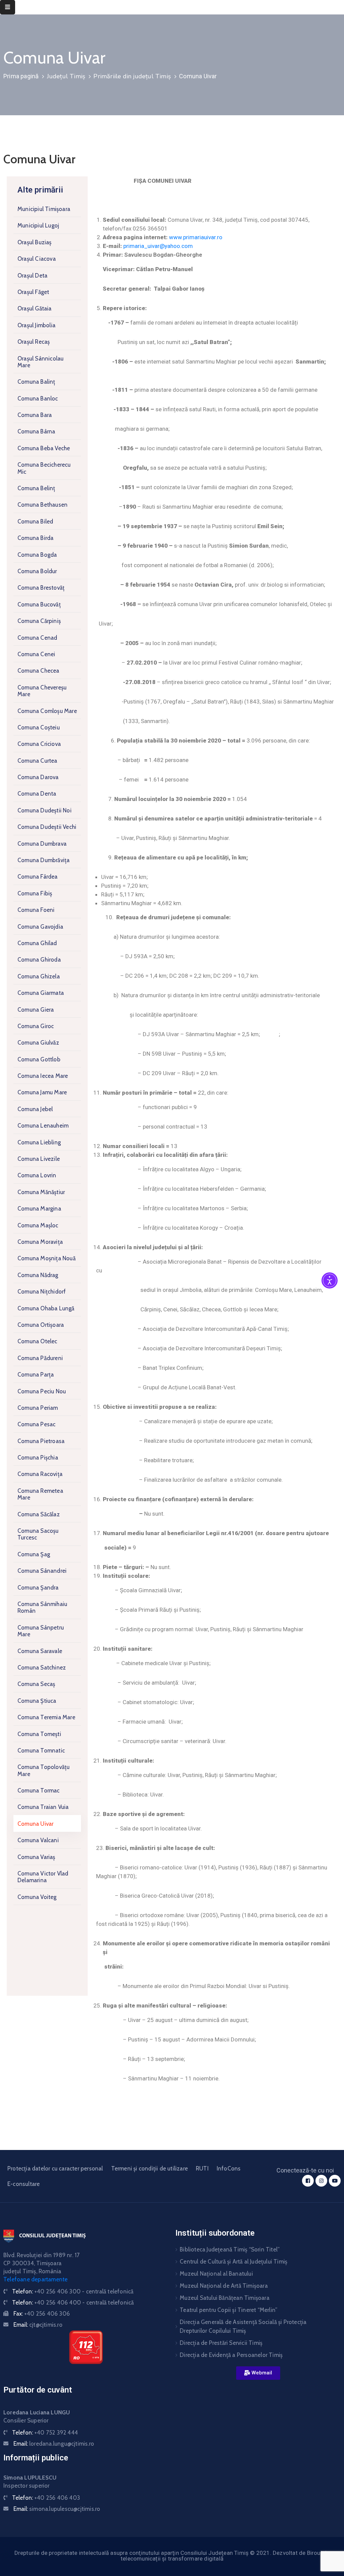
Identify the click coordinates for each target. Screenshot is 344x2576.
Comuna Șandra (38, 1588)
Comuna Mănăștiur (41, 1192)
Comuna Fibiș (35, 893)
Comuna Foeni (36, 910)
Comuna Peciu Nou (42, 1391)
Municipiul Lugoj (38, 225)
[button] (258, 2373)
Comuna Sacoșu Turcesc (38, 1534)
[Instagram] (321, 2181)
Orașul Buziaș (35, 242)
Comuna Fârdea (38, 877)
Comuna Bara (35, 415)
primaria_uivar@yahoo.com (158, 246)
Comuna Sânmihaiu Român (42, 1607)
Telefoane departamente (35, 2279)
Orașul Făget (33, 292)
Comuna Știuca (37, 1701)
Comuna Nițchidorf (42, 1292)
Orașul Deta (32, 276)
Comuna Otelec (37, 1341)
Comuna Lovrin (37, 1175)
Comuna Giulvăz (38, 1043)
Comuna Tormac (39, 1790)
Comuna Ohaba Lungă (46, 1308)
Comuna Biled (35, 521)
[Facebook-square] (308, 2181)
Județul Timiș (66, 76)
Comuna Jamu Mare (42, 1092)
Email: (38, 2325)
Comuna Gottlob (39, 1059)
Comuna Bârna (36, 431)
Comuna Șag (34, 1554)
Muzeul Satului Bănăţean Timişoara (225, 2298)
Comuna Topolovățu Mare (44, 1770)
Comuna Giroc (36, 1026)
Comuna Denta (37, 794)
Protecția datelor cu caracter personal (55, 2168)
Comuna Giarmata (41, 993)
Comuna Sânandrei (42, 1571)
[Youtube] (335, 2181)
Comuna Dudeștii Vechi (47, 827)
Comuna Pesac (36, 1424)
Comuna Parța (36, 1375)
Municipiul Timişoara (44, 209)
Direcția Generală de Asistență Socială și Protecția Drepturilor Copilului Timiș (243, 2326)
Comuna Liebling (39, 1142)
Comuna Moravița (40, 1242)
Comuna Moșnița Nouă (47, 1258)
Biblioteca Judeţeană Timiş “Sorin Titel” (230, 2249)
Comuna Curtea (37, 761)
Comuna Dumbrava (42, 844)
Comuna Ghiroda (39, 960)
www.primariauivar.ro (196, 237)
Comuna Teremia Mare (46, 1717)
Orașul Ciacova (37, 259)
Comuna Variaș (36, 1857)
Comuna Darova (38, 777)
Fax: (42, 2314)
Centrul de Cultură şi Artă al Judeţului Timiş (233, 2262)
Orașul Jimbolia (36, 325)
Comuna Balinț (36, 382)
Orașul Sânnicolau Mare (40, 362)
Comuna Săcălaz (39, 1514)
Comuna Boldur (37, 571)
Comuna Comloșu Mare (47, 711)
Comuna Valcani (38, 1840)
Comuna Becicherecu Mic (44, 468)
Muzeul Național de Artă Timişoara (224, 2286)
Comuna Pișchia (38, 1458)
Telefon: (73, 2291)
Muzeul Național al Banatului (216, 2274)
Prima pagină (21, 76)
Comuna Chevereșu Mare (42, 691)
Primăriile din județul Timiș (132, 76)
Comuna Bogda (37, 555)
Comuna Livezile (39, 1159)
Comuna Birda (35, 538)
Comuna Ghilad (37, 943)
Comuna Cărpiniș (39, 621)
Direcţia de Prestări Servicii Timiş (221, 2343)
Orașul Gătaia (35, 308)
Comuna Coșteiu (39, 727)
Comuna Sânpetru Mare (41, 1631)
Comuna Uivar (35, 1824)
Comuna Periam (38, 1408)
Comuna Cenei (36, 654)
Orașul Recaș (34, 342)
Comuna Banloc (38, 398)
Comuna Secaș (36, 1684)
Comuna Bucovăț (39, 604)
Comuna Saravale (40, 1651)
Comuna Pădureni (40, 1358)
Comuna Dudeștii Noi (45, 810)
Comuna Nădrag (38, 1275)
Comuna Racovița (40, 1474)
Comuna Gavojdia (40, 927)
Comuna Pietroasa (41, 1441)
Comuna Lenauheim (43, 1126)
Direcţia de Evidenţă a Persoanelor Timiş (231, 2355)
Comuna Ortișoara (41, 1325)
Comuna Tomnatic (41, 1750)
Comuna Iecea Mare (43, 1076)
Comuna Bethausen (42, 505)
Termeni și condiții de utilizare (149, 2168)
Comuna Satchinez (42, 1667)
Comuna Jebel (35, 1109)
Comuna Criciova (39, 744)
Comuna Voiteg (37, 1897)
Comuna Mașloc (38, 1225)
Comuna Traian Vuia (43, 1807)
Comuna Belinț (36, 488)
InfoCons (229, 2168)
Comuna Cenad (37, 638)
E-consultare (24, 2184)
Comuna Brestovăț (41, 588)
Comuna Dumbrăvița (44, 860)
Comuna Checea (38, 671)
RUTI (202, 2168)
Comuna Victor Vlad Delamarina (43, 1877)
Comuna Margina (39, 1209)
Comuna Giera (36, 1010)
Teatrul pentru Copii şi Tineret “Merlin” (228, 2310)
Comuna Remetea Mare (40, 1494)
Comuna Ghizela (39, 976)
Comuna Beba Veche (44, 448)
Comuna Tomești (39, 1734)
